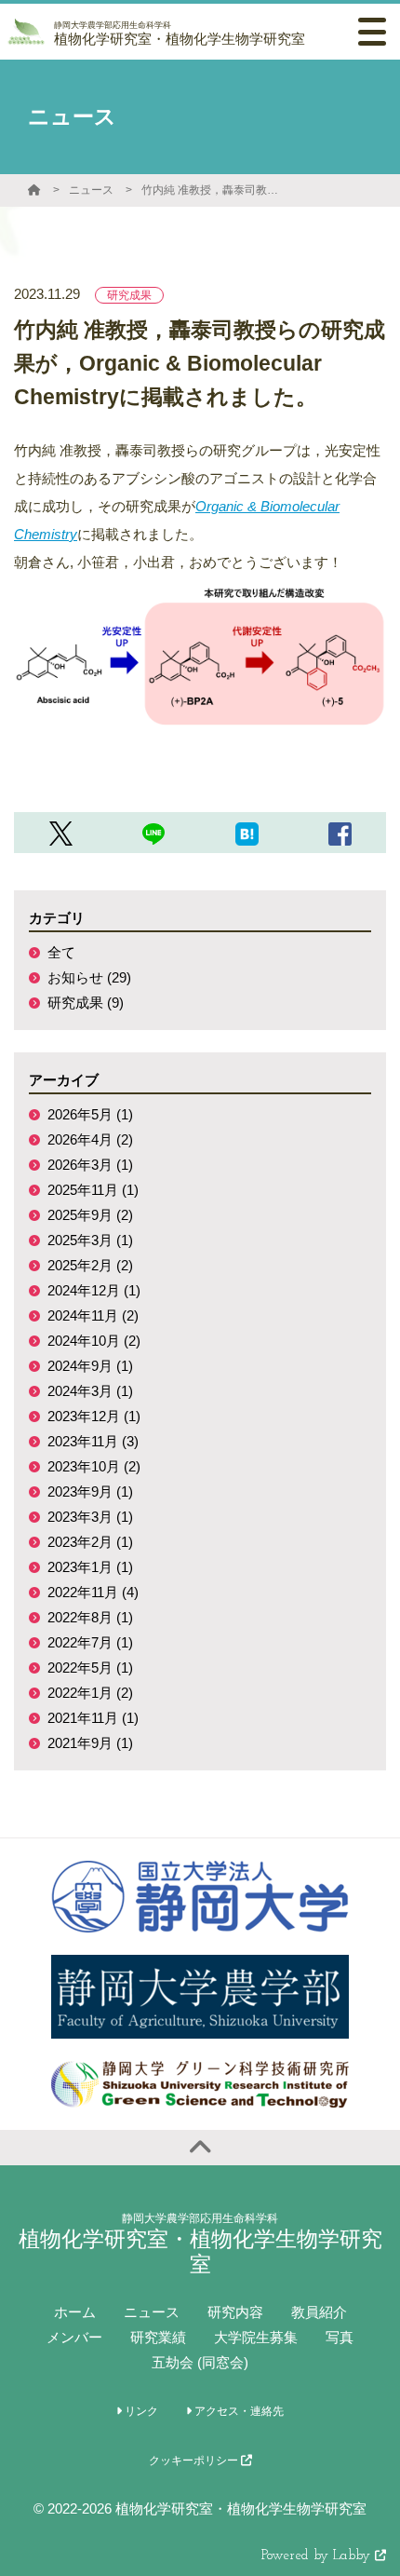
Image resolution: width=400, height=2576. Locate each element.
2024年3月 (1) (90, 1391)
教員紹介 (319, 2312)
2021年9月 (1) (90, 1743)
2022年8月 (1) (90, 1617)
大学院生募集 (256, 2337)
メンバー (74, 2337)
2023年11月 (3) (93, 1441)
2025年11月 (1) (93, 1190)
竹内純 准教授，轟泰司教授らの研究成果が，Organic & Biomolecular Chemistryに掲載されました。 (211, 190)
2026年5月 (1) (90, 1114)
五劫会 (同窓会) (200, 2362)
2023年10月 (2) (94, 1466)
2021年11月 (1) (93, 1718)
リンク (140, 2411)
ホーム (75, 2312)
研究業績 (158, 2337)
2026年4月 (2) (90, 1139)
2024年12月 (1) (94, 1290)
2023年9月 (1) (90, 1491)
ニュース (91, 190)
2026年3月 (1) (90, 1165)
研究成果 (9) (86, 1003)
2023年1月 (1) (90, 1567)
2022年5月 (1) (90, 1668)
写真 (340, 2337)
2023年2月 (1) (90, 1542)
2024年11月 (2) (93, 1315)
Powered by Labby (318, 2556)
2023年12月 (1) (94, 1416)
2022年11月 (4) (93, 1592)
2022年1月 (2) (90, 1693)
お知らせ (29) (89, 977)
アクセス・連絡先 (238, 2411)
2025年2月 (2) (90, 1265)
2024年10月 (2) (94, 1341)
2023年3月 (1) (90, 1517)
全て (61, 952)
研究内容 (235, 2312)
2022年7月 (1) (90, 1642)
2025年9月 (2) (90, 1215)
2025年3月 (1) (90, 1240)
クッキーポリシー (195, 2461)
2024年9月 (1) (90, 1366)
